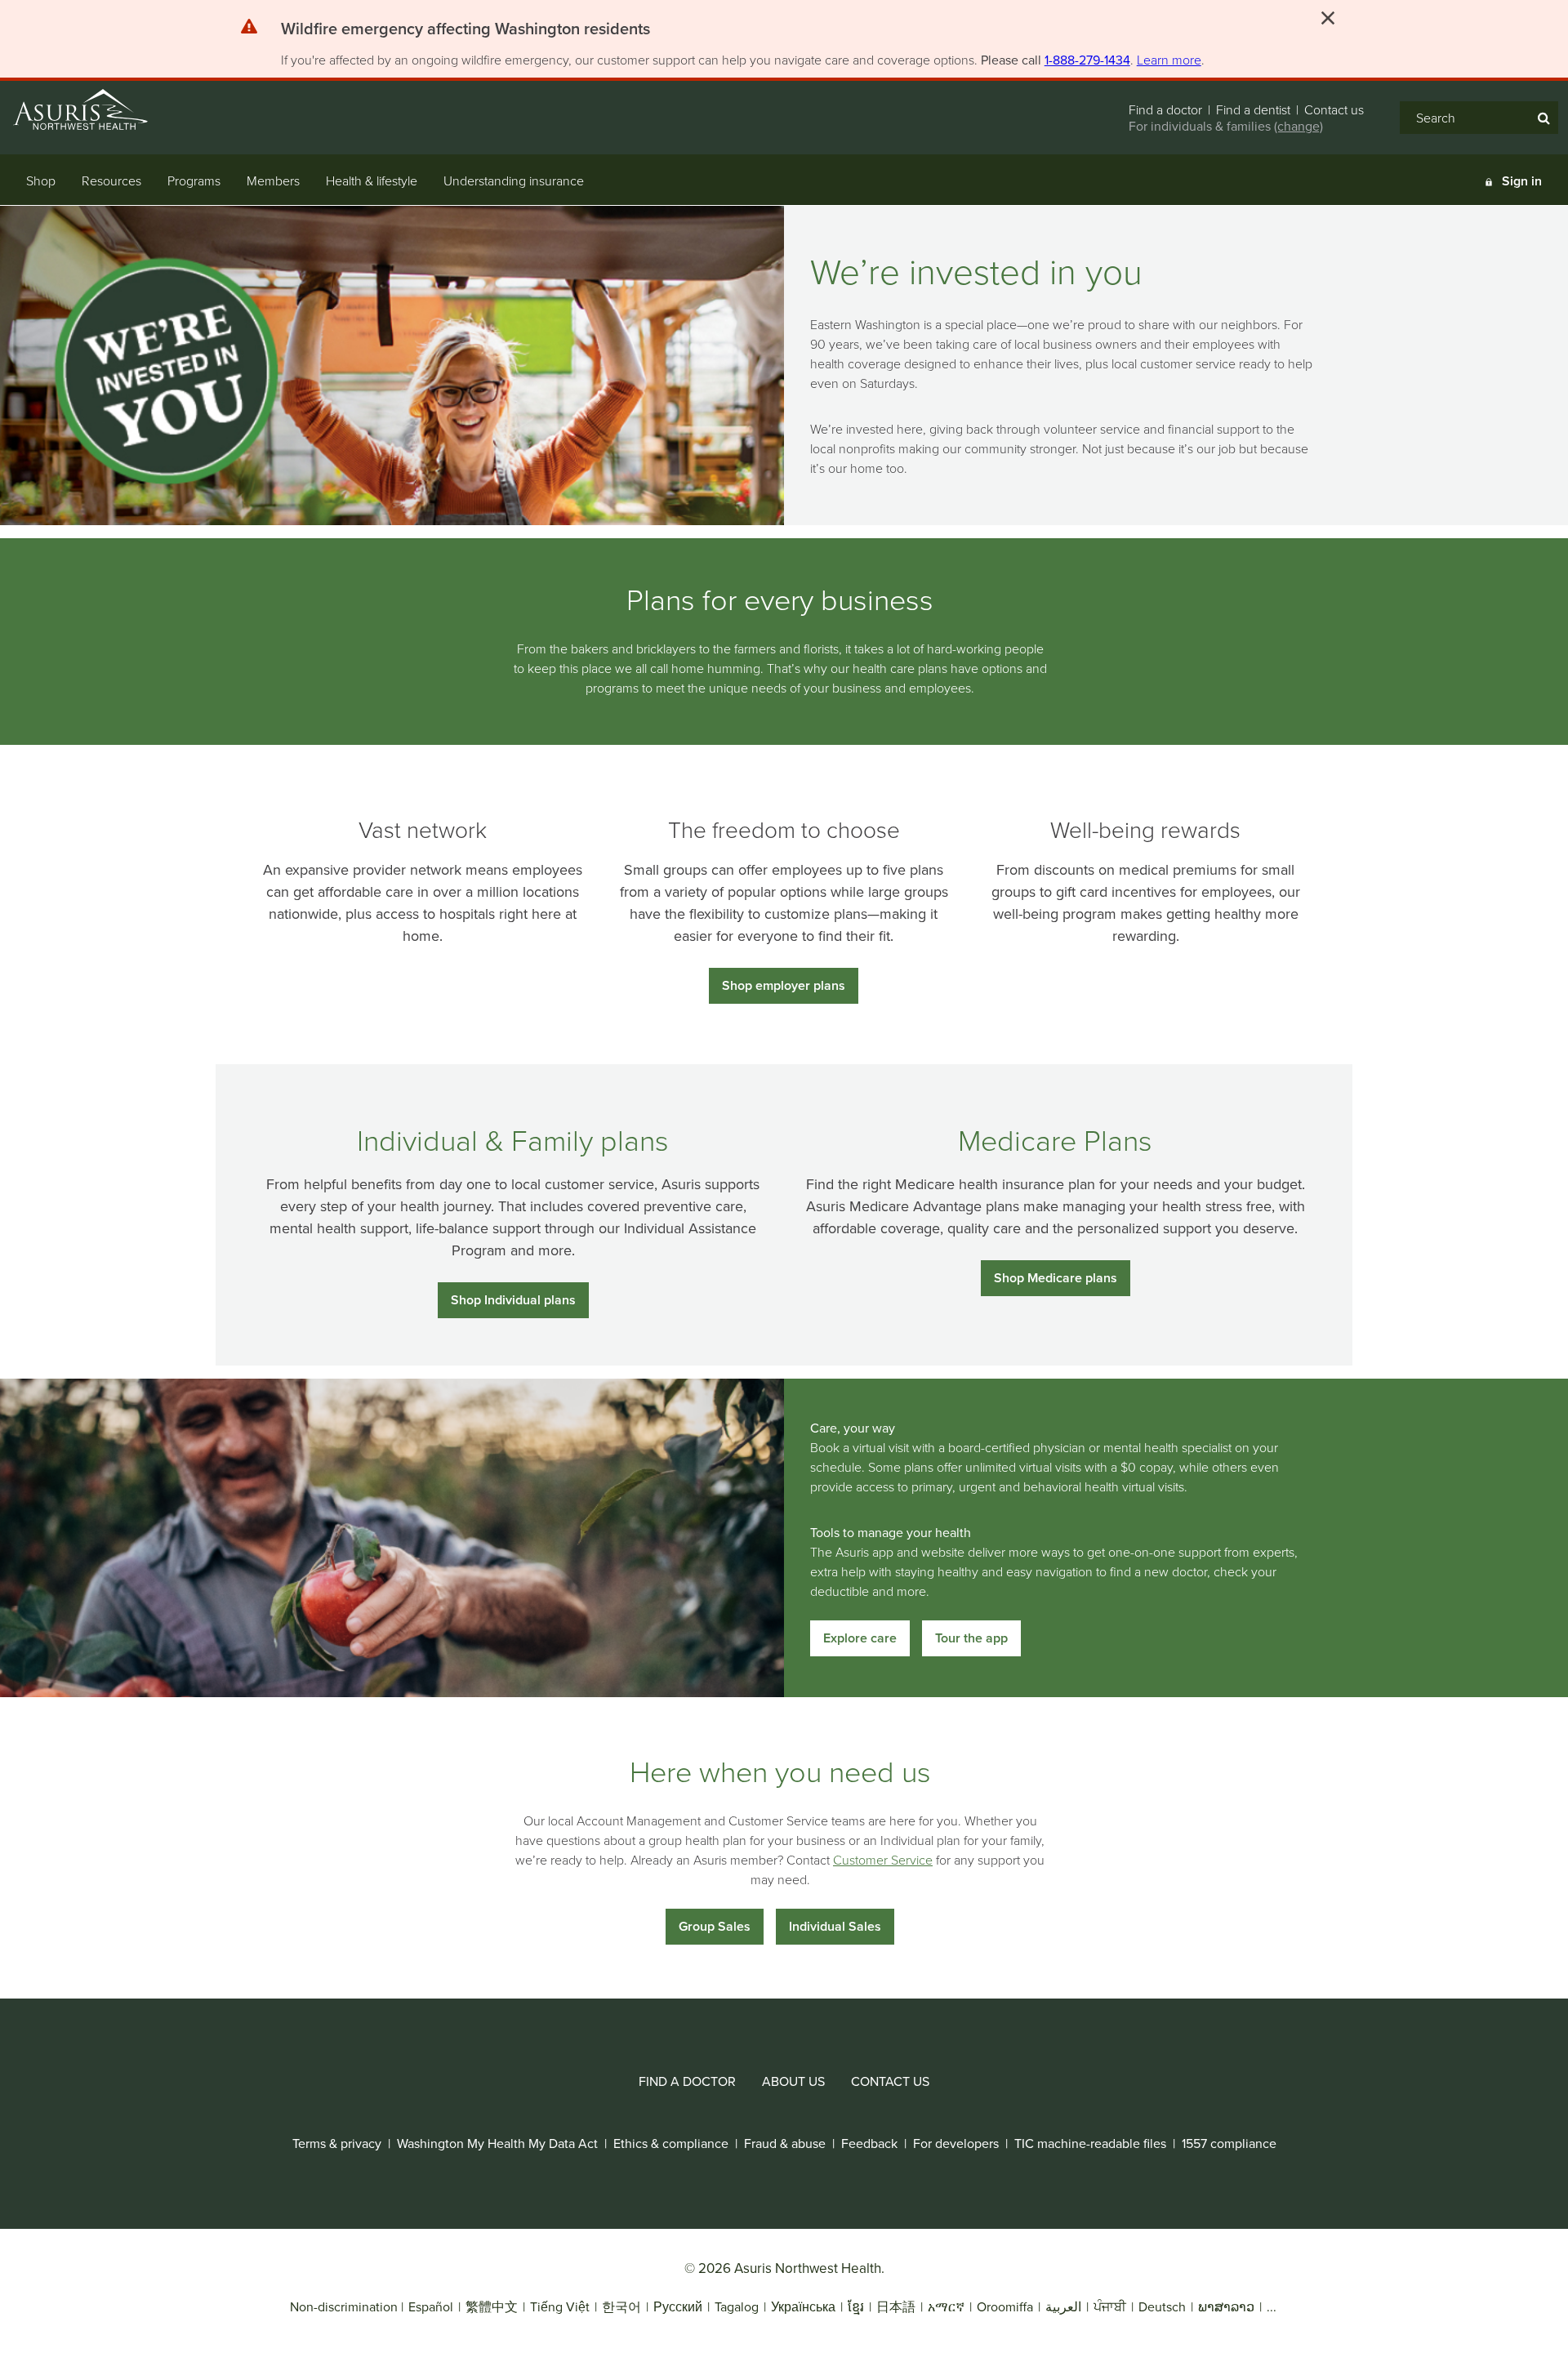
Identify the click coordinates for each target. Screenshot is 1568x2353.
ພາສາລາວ (1226, 2306)
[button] (465, 32)
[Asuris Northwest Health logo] (97, 109)
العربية (1063, 2306)
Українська (803, 2306)
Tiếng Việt (560, 2306)
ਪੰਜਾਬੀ (1110, 2306)
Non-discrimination (344, 2306)
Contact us (1334, 109)
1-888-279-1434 (1087, 60)
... (1272, 2306)
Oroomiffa (1005, 2306)
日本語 (896, 2306)
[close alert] (1328, 18)
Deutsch (1162, 2306)
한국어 (623, 2306)
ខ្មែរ (856, 2306)
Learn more (1169, 60)
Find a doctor (1165, 109)
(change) (1298, 126)
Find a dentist (1253, 109)
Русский (678, 2306)
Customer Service (883, 1860)
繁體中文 (492, 2306)
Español (431, 2306)
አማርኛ (946, 2306)
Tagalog (737, 2306)
